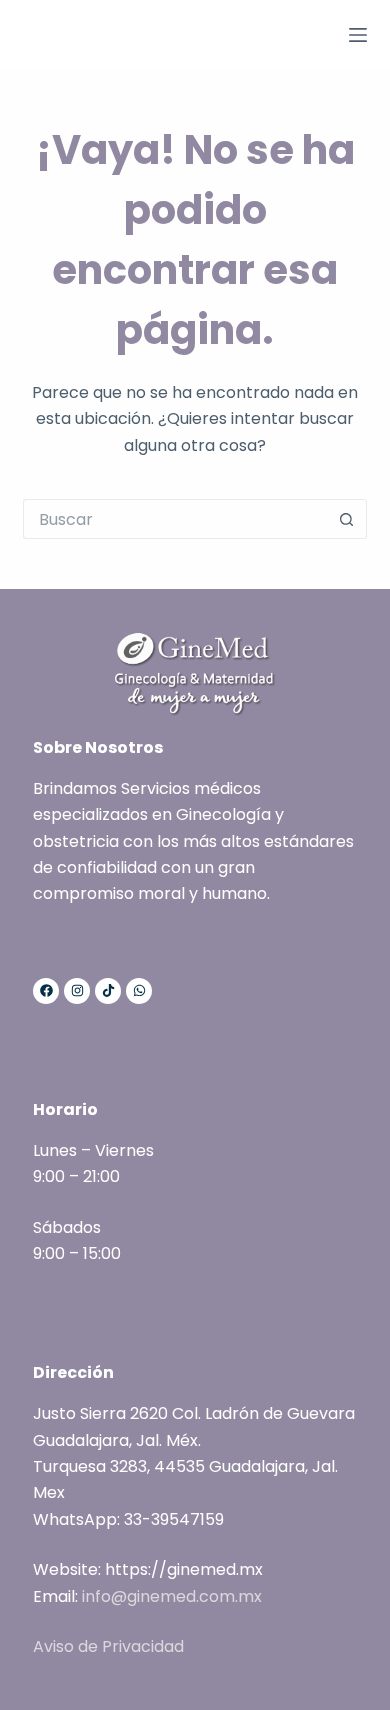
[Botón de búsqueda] (347, 519)
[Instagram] (77, 991)
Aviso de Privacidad (108, 1646)
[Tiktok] (108, 991)
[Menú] (358, 35)
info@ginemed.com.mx (172, 1596)
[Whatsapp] (139, 991)
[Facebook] (46, 991)
